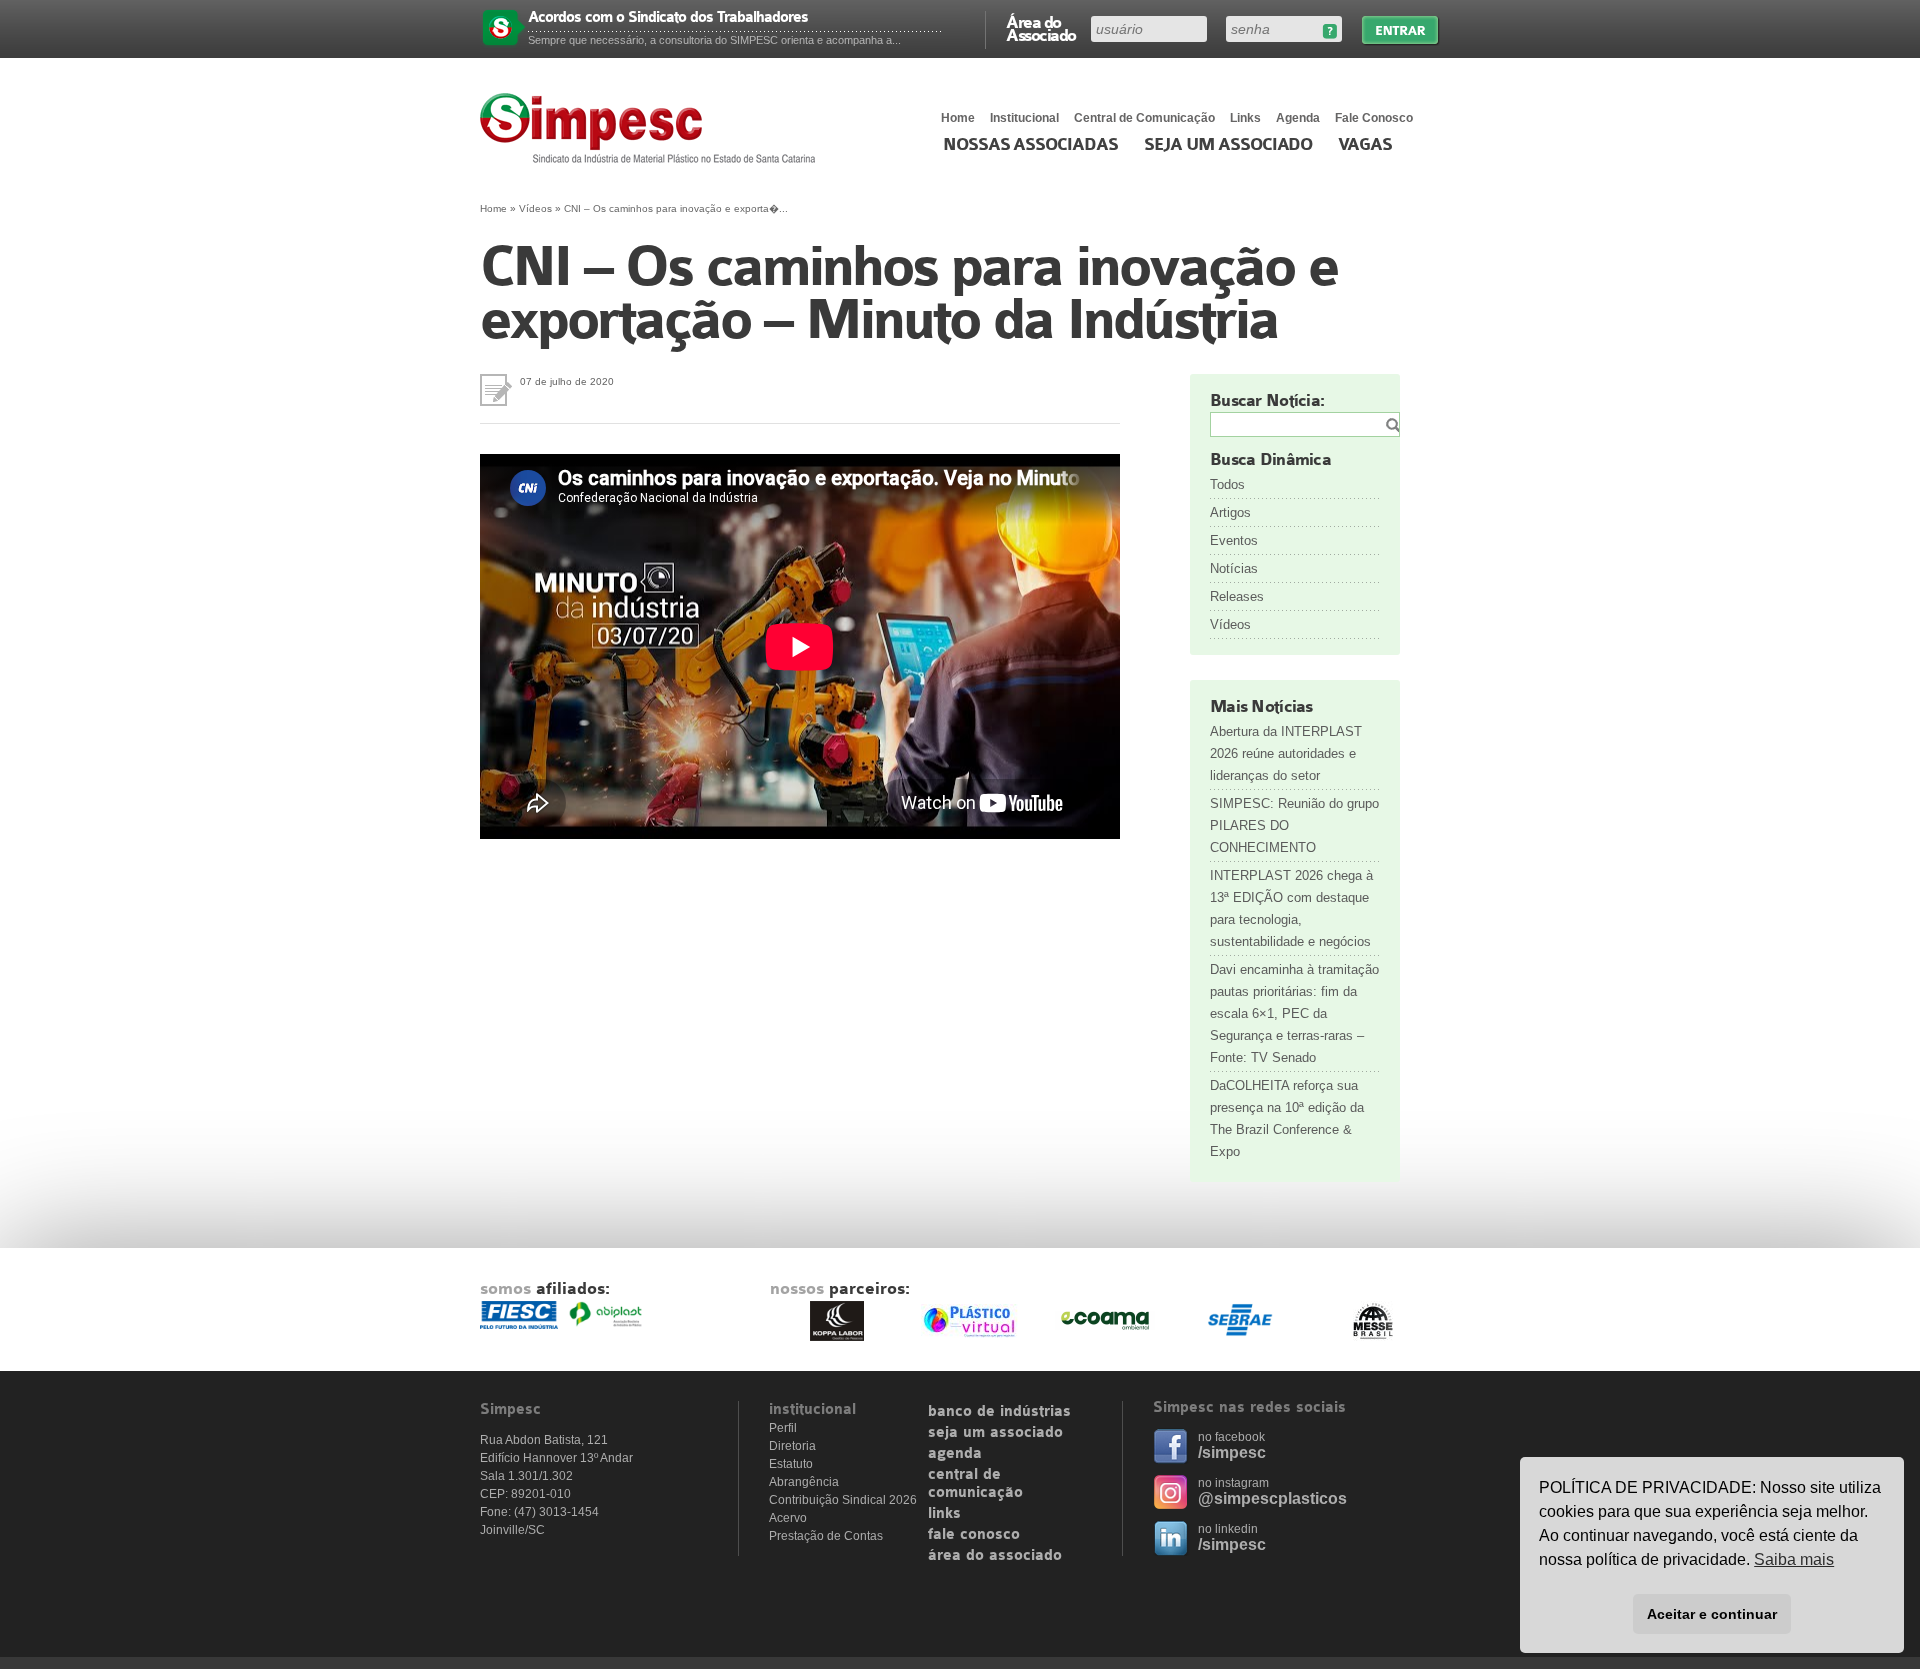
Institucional (1024, 118)
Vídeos (535, 208)
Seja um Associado (1228, 145)
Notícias (1234, 568)
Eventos (1234, 540)
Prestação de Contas (826, 1536)
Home (958, 118)
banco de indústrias (999, 1412)
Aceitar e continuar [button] (1712, 1614)
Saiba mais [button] (1794, 1559)
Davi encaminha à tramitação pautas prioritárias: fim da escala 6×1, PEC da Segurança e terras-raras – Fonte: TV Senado (1294, 1013)
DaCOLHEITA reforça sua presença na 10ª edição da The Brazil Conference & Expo (1287, 1118)
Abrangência (804, 1482)
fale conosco (974, 1535)
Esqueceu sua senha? (1329, 31)
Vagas (1365, 145)
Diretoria (792, 1446)
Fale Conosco (1374, 118)
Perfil (783, 1428)
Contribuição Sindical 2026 (843, 1500)
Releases (1237, 596)
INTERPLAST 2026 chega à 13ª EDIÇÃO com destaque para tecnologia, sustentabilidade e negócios (1291, 908)
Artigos (1230, 512)
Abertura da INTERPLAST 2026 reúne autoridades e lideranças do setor (1286, 753)
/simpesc (1232, 1452)
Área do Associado (1041, 28)
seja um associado (995, 1433)
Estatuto (791, 1464)
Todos (1227, 484)
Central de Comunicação (1144, 118)
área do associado (995, 1556)
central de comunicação (975, 1484)
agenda (955, 1454)
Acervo (788, 1518)
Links (1245, 118)
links (944, 1514)
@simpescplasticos (1272, 1498)
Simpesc (652, 128)
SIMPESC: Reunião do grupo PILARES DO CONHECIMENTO (1294, 825)
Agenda (1298, 118)
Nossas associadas (1030, 145)
